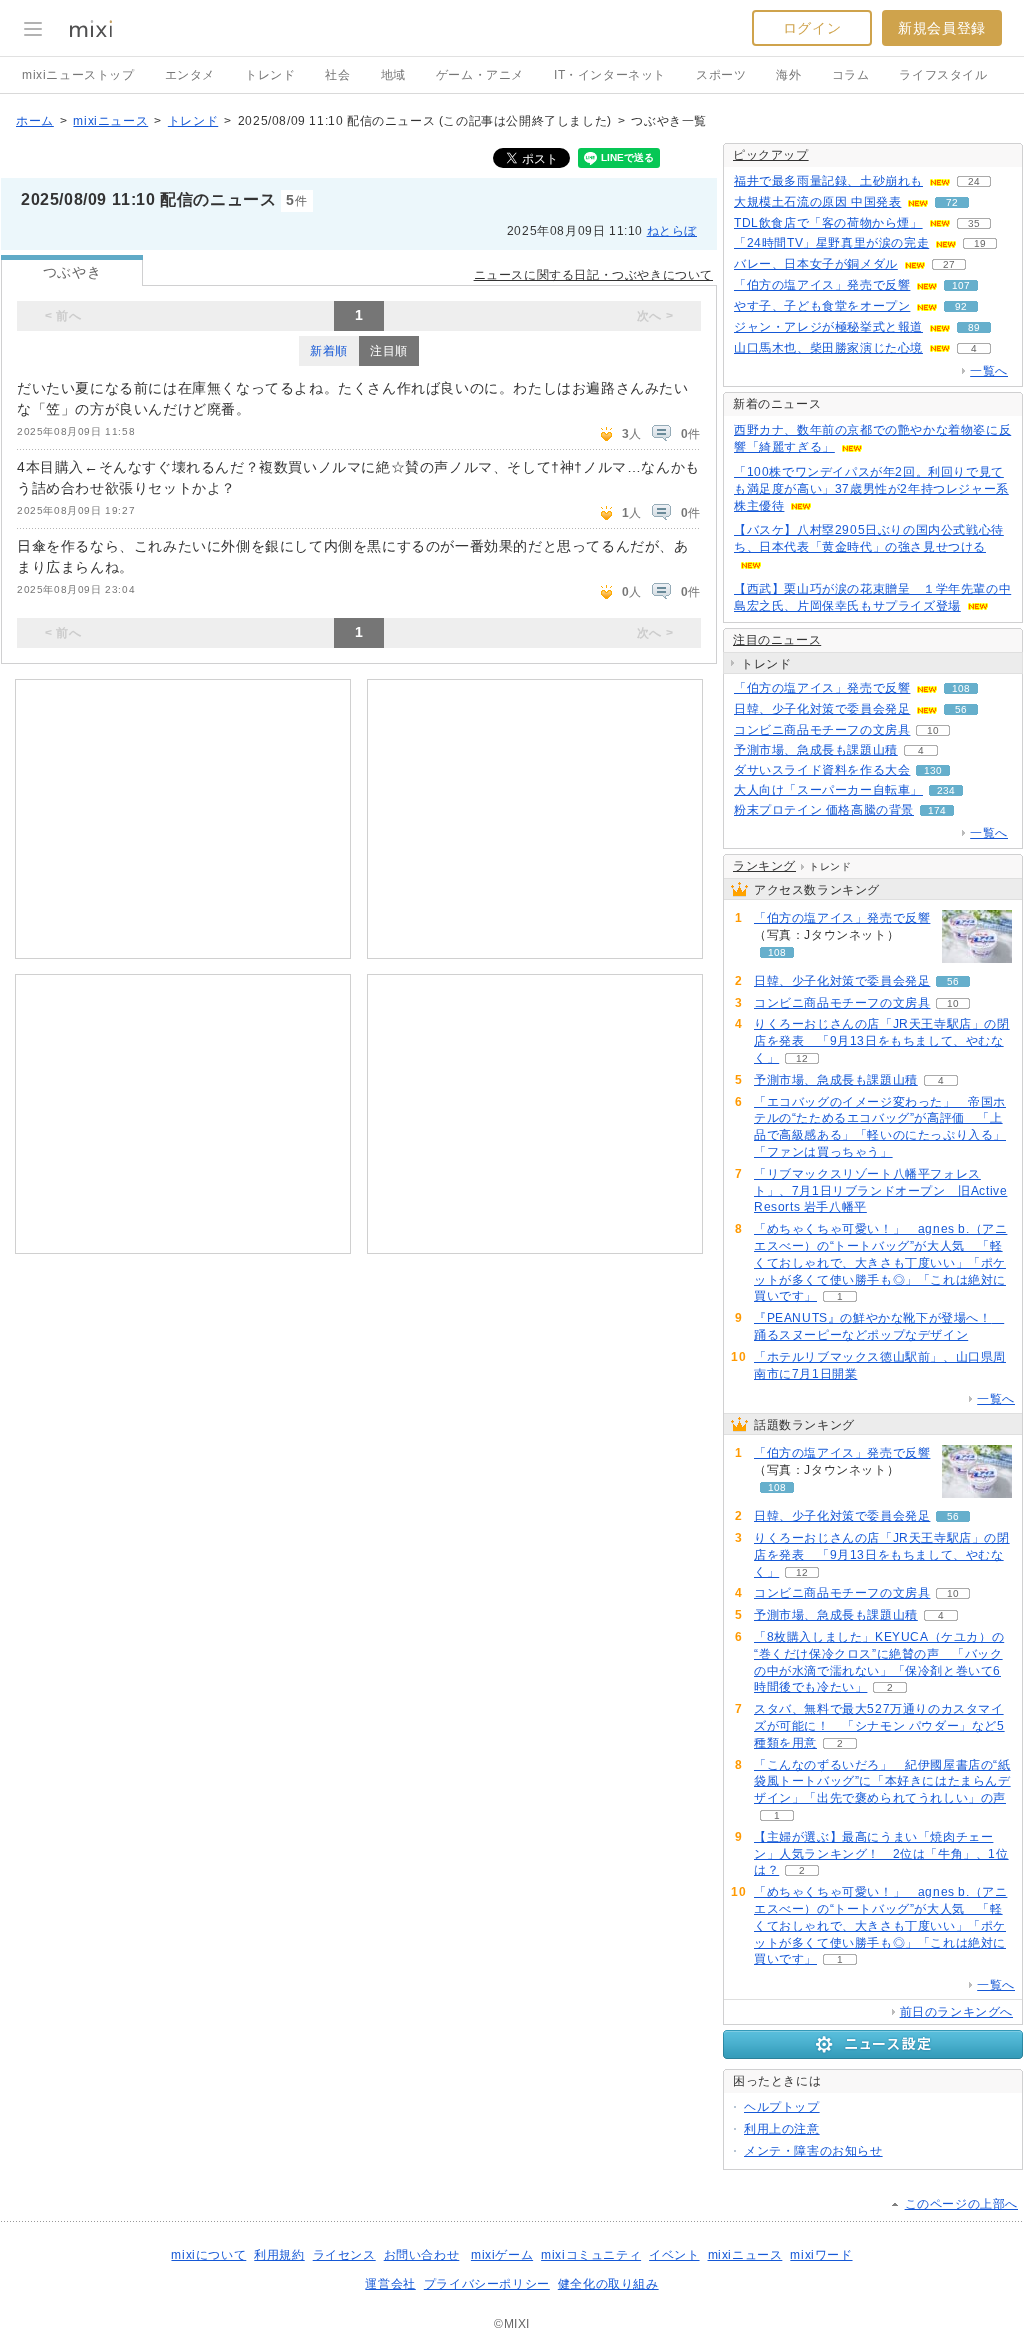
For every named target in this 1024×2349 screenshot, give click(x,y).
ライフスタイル (943, 75)
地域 (393, 75)
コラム (851, 75)
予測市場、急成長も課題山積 (816, 750)
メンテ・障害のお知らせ (813, 2151)
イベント (674, 2255)
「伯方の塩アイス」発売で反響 (822, 285)
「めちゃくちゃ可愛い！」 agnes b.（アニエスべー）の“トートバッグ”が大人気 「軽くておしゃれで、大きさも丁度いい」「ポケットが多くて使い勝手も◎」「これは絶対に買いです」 (880, 1262)
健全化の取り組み (608, 2284)
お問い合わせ (422, 2255)
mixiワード (821, 2255)
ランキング (764, 866)
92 (961, 306)
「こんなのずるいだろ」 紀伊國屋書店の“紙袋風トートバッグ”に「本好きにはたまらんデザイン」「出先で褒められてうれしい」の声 (882, 1782)
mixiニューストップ (78, 75)
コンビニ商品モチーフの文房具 (822, 730)
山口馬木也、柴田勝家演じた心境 (828, 348)
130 (933, 770)
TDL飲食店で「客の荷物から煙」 (828, 223)
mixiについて (208, 2255)
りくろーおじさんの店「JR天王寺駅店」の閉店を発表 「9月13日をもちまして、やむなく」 (882, 1041)
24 (974, 181)
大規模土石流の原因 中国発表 (817, 202)
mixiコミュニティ (591, 2255)
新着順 (329, 351)
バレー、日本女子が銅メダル (816, 264)
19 (980, 243)
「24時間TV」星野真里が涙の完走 (831, 243)
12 (802, 1058)
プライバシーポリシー (487, 2284)
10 (933, 730)
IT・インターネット (610, 75)
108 (961, 688)
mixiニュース (110, 121)
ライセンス (344, 2255)
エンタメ (190, 75)
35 (974, 223)
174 (937, 810)
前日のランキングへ (956, 2012)
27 (949, 264)
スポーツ (721, 75)
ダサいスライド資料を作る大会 (822, 770)
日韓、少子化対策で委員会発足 (822, 709)
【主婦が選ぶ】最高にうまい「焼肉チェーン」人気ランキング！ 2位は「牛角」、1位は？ (881, 1854)
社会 (337, 75)
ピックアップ (771, 155)
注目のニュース (777, 640)
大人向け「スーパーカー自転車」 (828, 790)
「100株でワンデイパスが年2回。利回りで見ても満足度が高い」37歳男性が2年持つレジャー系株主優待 (871, 489)
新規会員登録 (942, 28)
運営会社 (390, 2284)
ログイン (812, 28)
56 (961, 709)
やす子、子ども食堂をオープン (822, 306)
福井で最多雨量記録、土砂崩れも (828, 181)
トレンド (270, 75)
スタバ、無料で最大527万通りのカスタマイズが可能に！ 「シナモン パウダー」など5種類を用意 (879, 1726)
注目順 (389, 351)
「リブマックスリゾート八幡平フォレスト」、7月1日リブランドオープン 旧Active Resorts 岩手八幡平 (880, 1191)
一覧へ (989, 371)
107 (961, 285)
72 (952, 202)
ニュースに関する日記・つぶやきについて (593, 275)
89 (974, 327)
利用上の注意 (782, 2129)
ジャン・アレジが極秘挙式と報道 (828, 327)
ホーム (35, 121)
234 (946, 790)
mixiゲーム (502, 2255)
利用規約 (279, 2255)
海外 (788, 75)
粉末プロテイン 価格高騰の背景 (824, 810)
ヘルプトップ (782, 2107)
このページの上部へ (961, 2204)
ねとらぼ (672, 231)
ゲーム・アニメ (480, 75)
